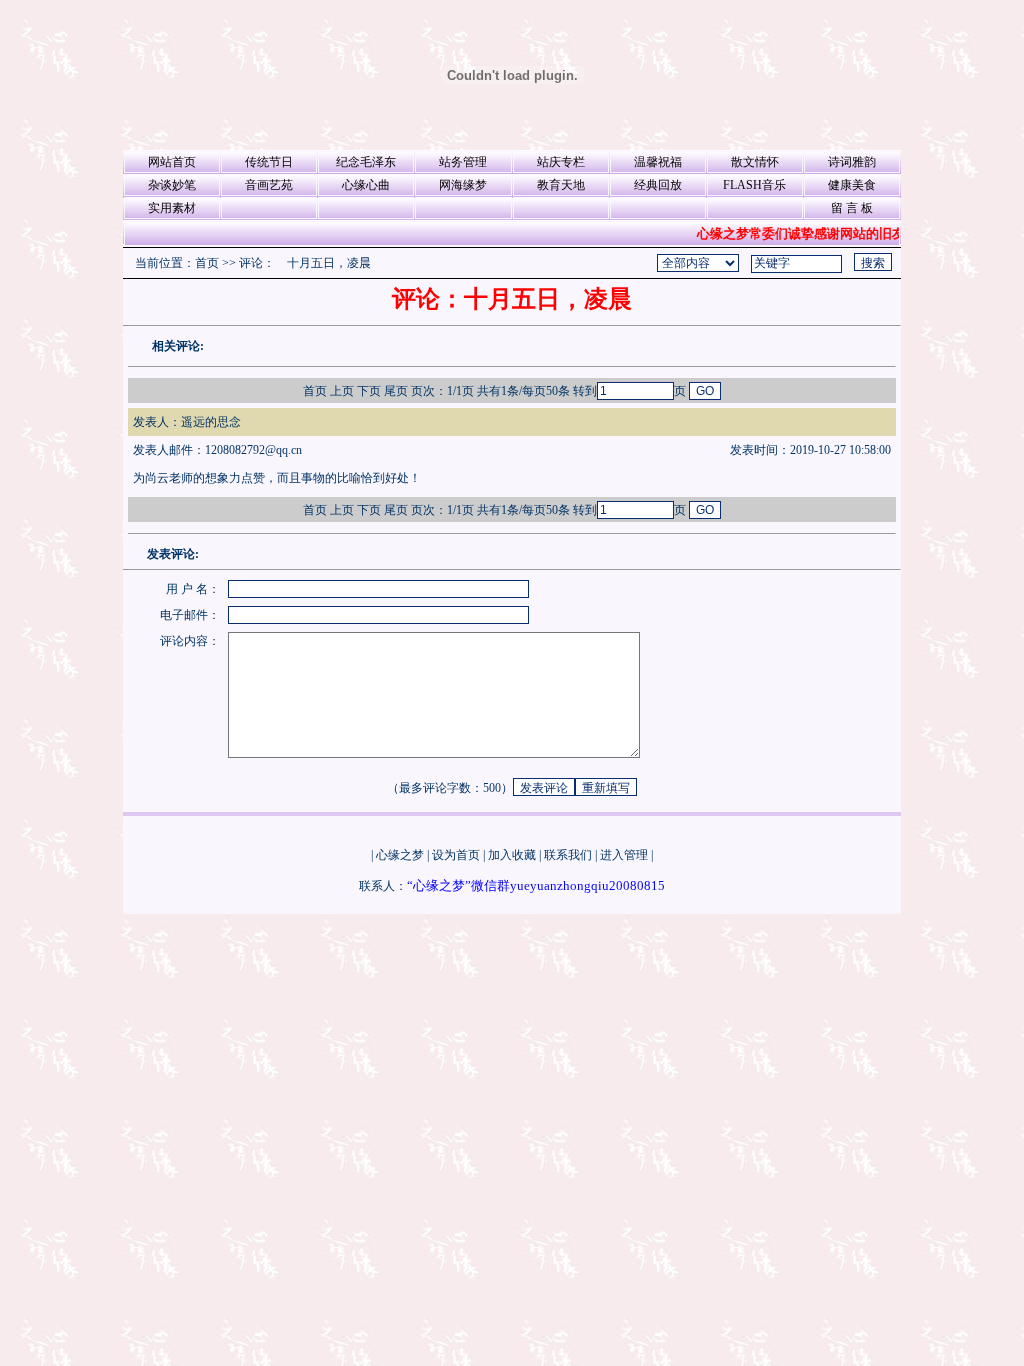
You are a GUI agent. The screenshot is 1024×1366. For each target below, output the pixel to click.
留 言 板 (852, 208)
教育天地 (561, 185)
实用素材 (172, 208)
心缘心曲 (366, 185)
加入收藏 (512, 855)
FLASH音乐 (754, 185)
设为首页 (456, 855)
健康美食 (852, 185)
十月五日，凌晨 (329, 263)
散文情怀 (755, 162)
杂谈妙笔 (172, 185)
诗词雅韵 (852, 162)
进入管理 (624, 855)
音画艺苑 (269, 185)
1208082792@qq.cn (253, 450)
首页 (207, 263)
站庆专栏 (561, 162)
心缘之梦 (400, 855)
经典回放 (658, 185)
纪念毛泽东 (366, 162)
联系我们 (568, 855)
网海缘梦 (463, 185)
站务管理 (463, 162)
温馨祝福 (658, 162)
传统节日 (269, 162)
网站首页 (172, 162)
